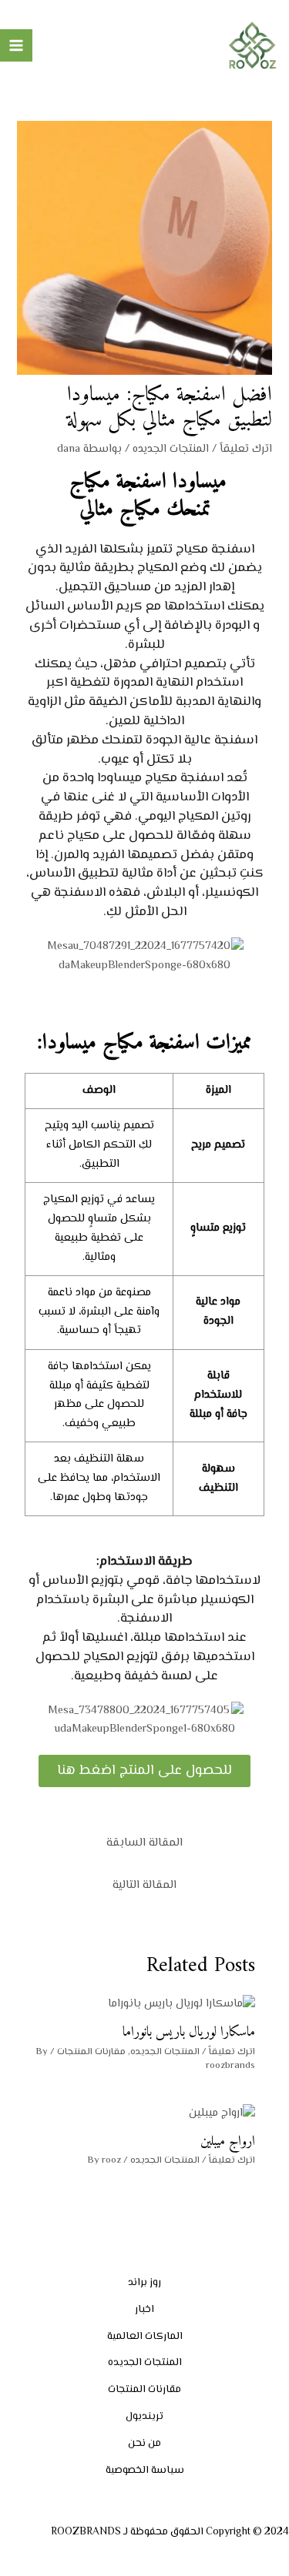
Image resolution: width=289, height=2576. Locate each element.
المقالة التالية (144, 1885)
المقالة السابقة (144, 1843)
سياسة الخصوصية (145, 2470)
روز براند (144, 2282)
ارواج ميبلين (228, 2142)
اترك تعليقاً (246, 449)
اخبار (144, 2309)
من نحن (144, 2443)
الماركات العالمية (145, 2336)
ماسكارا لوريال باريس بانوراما (189, 2032)
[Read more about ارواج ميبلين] (222, 2113)
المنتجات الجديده (171, 449)
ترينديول (144, 2416)
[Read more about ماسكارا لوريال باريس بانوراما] (181, 2005)
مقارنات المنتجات (91, 2052)
